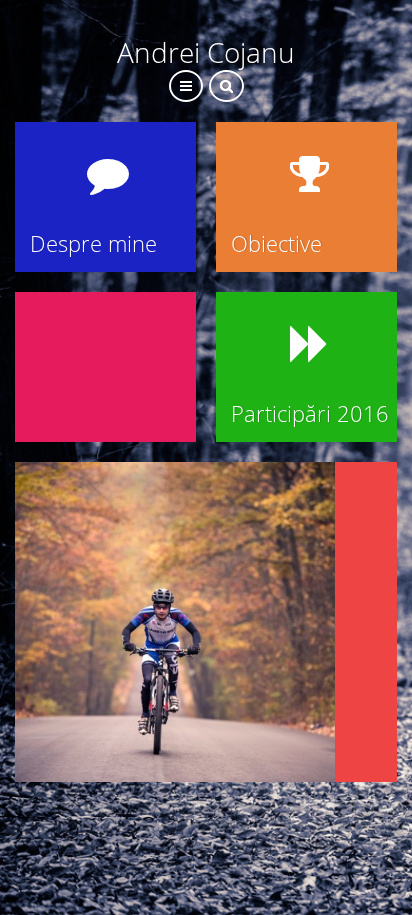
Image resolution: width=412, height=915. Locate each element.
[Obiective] (309, 183)
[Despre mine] (108, 183)
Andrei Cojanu (206, 52)
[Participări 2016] (309, 353)
